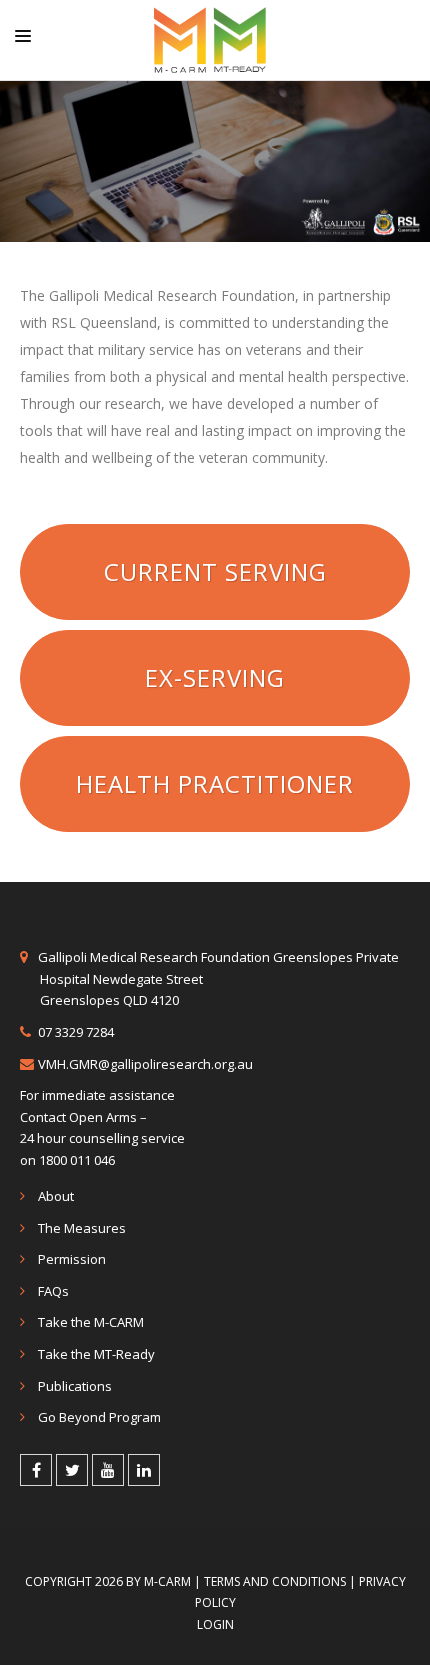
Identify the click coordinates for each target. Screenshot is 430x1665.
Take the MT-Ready (96, 1354)
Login (215, 1624)
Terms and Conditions (275, 1581)
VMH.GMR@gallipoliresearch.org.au (145, 1064)
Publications (75, 1386)
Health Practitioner (215, 783)
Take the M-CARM (91, 1322)
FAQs (53, 1291)
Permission (72, 1259)
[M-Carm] (210, 40)
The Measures (82, 1228)
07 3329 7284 (76, 1032)
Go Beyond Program (99, 1417)
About (56, 1196)
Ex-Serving (215, 677)
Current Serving (215, 571)
